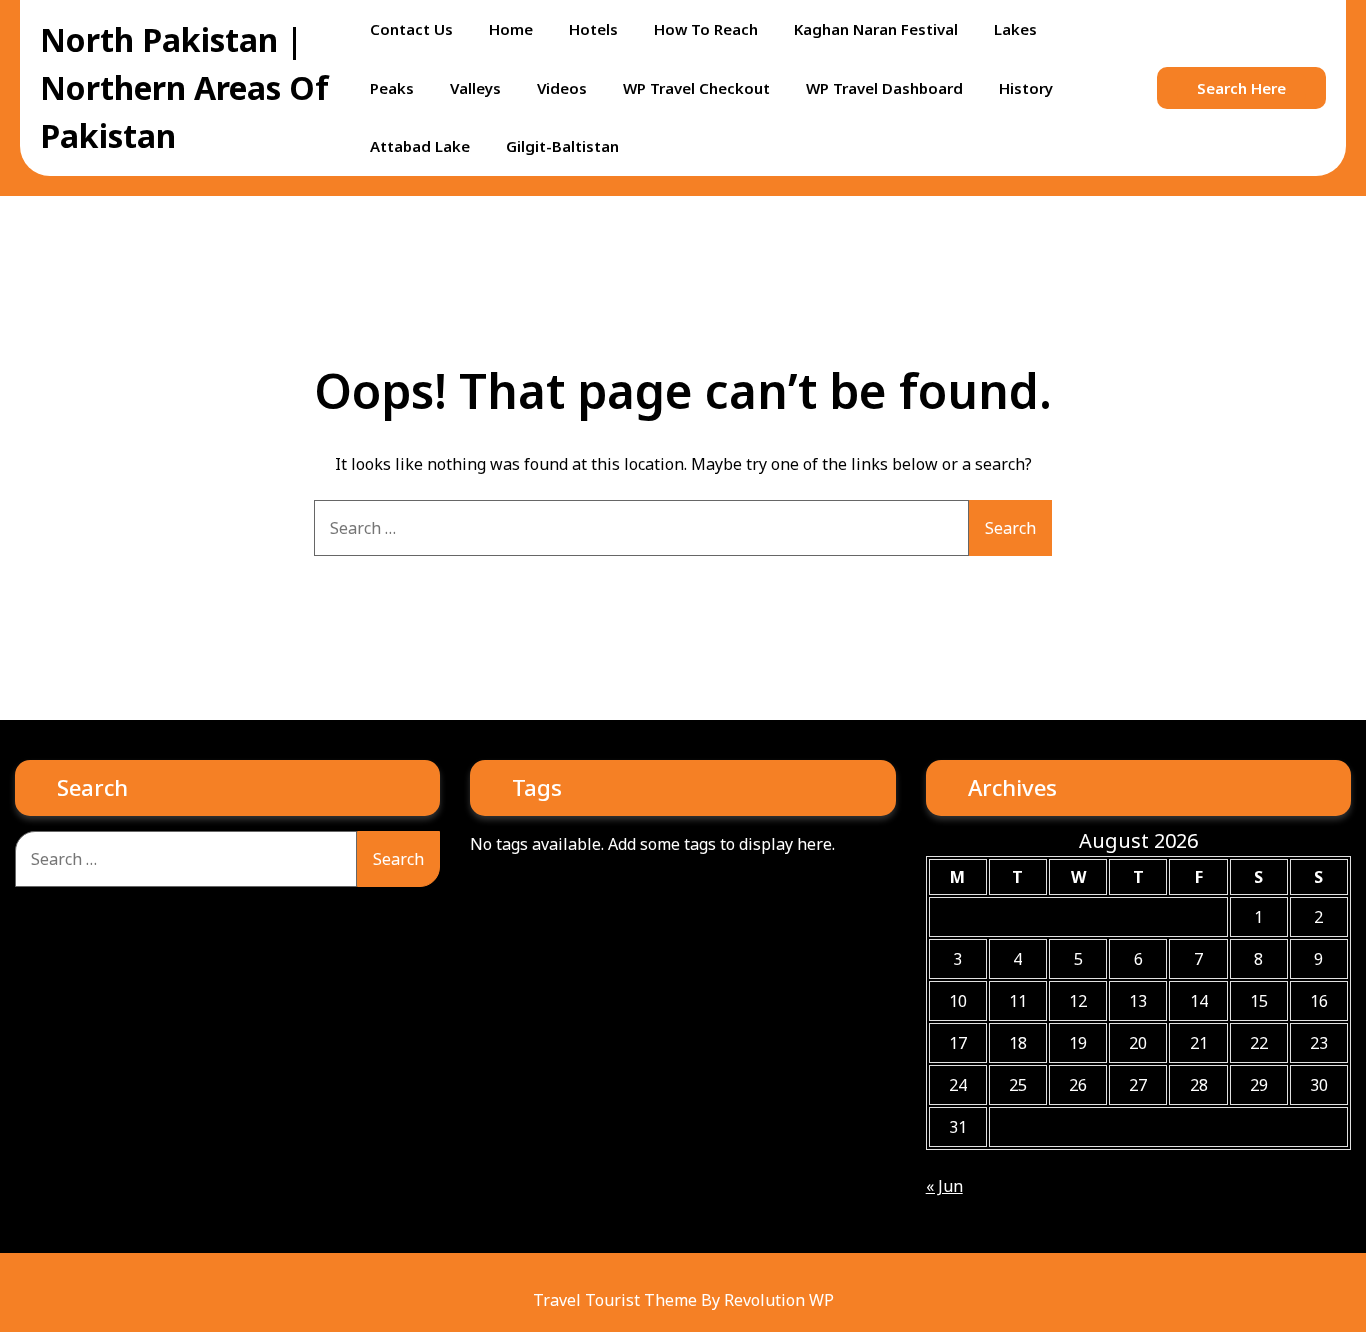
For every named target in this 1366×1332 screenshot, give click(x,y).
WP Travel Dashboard (884, 88)
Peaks (392, 88)
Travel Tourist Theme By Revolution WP (683, 1300)
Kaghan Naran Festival (876, 29)
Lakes (1015, 29)
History (1026, 88)
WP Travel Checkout (696, 88)
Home (511, 29)
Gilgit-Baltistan (562, 146)
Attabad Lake (420, 146)
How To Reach (706, 29)
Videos (562, 88)
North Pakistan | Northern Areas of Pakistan (184, 87)
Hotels (593, 29)
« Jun (944, 1186)
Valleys (475, 88)
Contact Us (411, 29)
